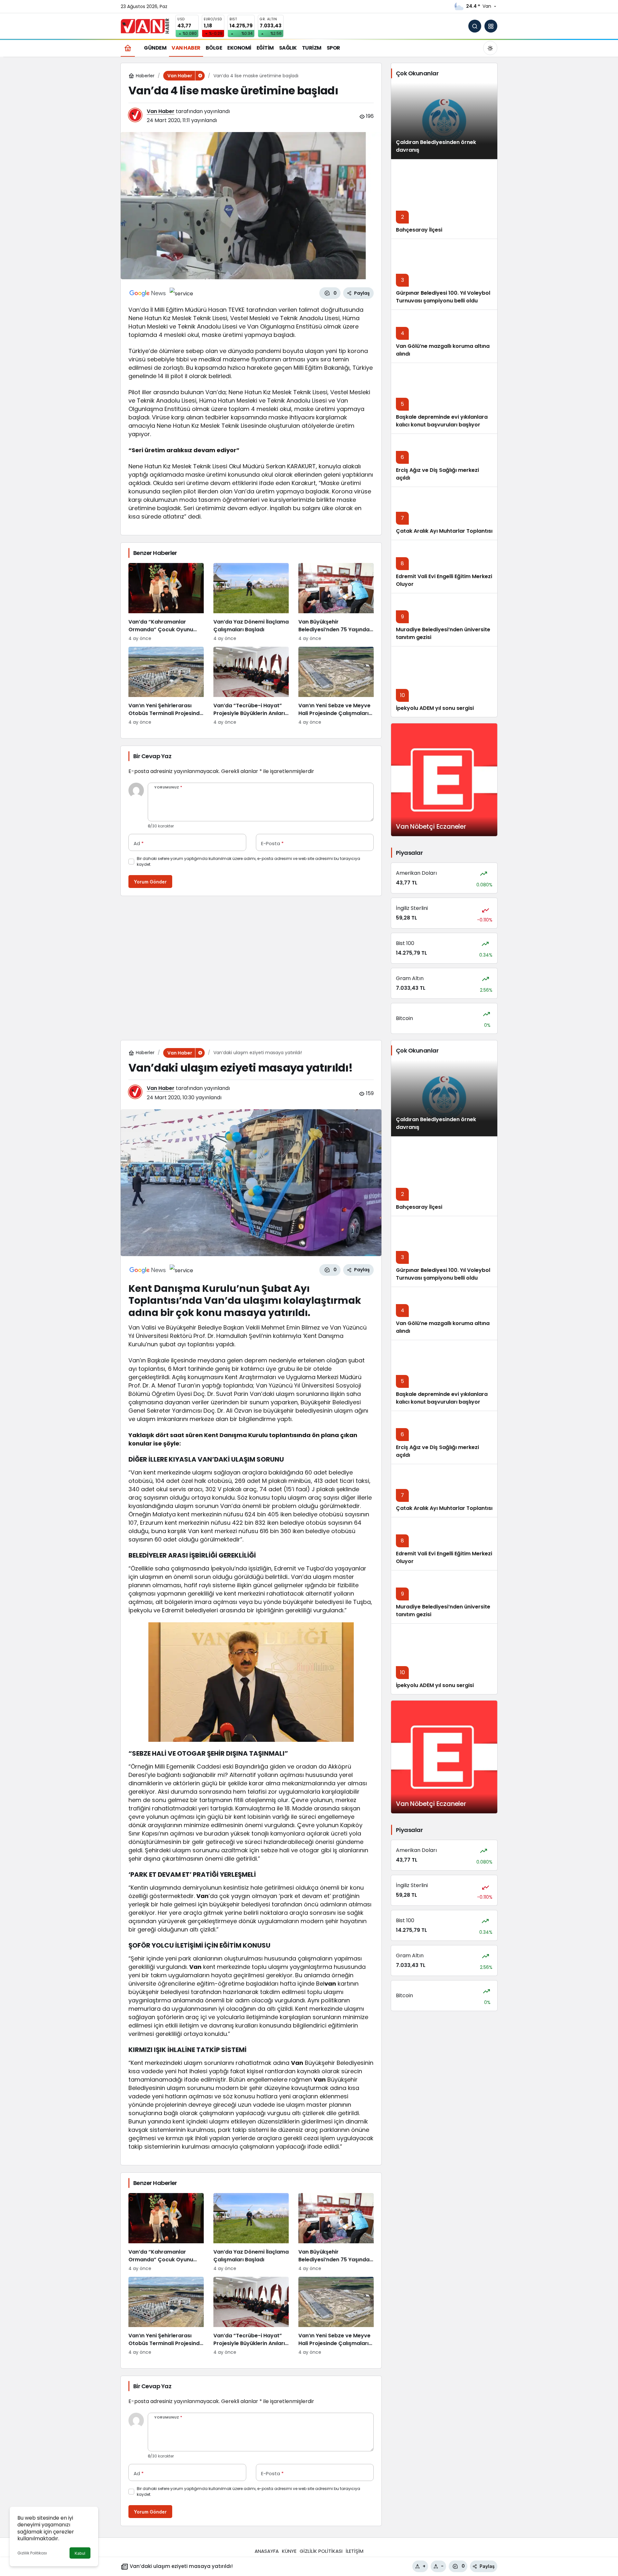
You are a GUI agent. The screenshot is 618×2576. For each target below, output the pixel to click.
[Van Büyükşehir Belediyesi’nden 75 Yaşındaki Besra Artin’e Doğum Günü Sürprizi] (336, 602)
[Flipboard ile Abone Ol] (181, 293)
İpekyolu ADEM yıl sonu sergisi (435, 708)
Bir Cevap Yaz (152, 756)
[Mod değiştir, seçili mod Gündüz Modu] (490, 48)
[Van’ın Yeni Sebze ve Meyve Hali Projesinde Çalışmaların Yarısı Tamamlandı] (336, 686)
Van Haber (161, 111)
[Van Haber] (145, 26)
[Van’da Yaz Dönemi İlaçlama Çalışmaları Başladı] (251, 602)
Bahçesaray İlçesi (419, 230)
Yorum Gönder (150, 882)
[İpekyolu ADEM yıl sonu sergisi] (444, 682)
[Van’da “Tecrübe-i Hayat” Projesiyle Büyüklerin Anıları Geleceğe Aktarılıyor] (251, 686)
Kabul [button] (80, 2553)
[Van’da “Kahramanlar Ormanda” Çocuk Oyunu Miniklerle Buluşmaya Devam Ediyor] (166, 602)
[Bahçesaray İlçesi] (444, 199)
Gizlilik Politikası (32, 2553)
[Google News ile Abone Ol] (148, 293)
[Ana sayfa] (128, 48)
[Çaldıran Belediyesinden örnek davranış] (444, 121)
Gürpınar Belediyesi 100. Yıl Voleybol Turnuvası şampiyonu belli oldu (443, 297)
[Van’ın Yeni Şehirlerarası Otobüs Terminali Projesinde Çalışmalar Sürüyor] (166, 686)
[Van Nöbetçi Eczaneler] (444, 780)
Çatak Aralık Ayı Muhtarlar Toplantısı (444, 531)
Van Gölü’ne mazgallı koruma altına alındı (443, 350)
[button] (491, 26)
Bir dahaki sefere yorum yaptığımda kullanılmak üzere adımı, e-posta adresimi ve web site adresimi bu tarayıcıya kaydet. (248, 861)
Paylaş (487, 2566)
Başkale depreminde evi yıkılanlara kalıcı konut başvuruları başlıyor (442, 421)
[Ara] (475, 26)
